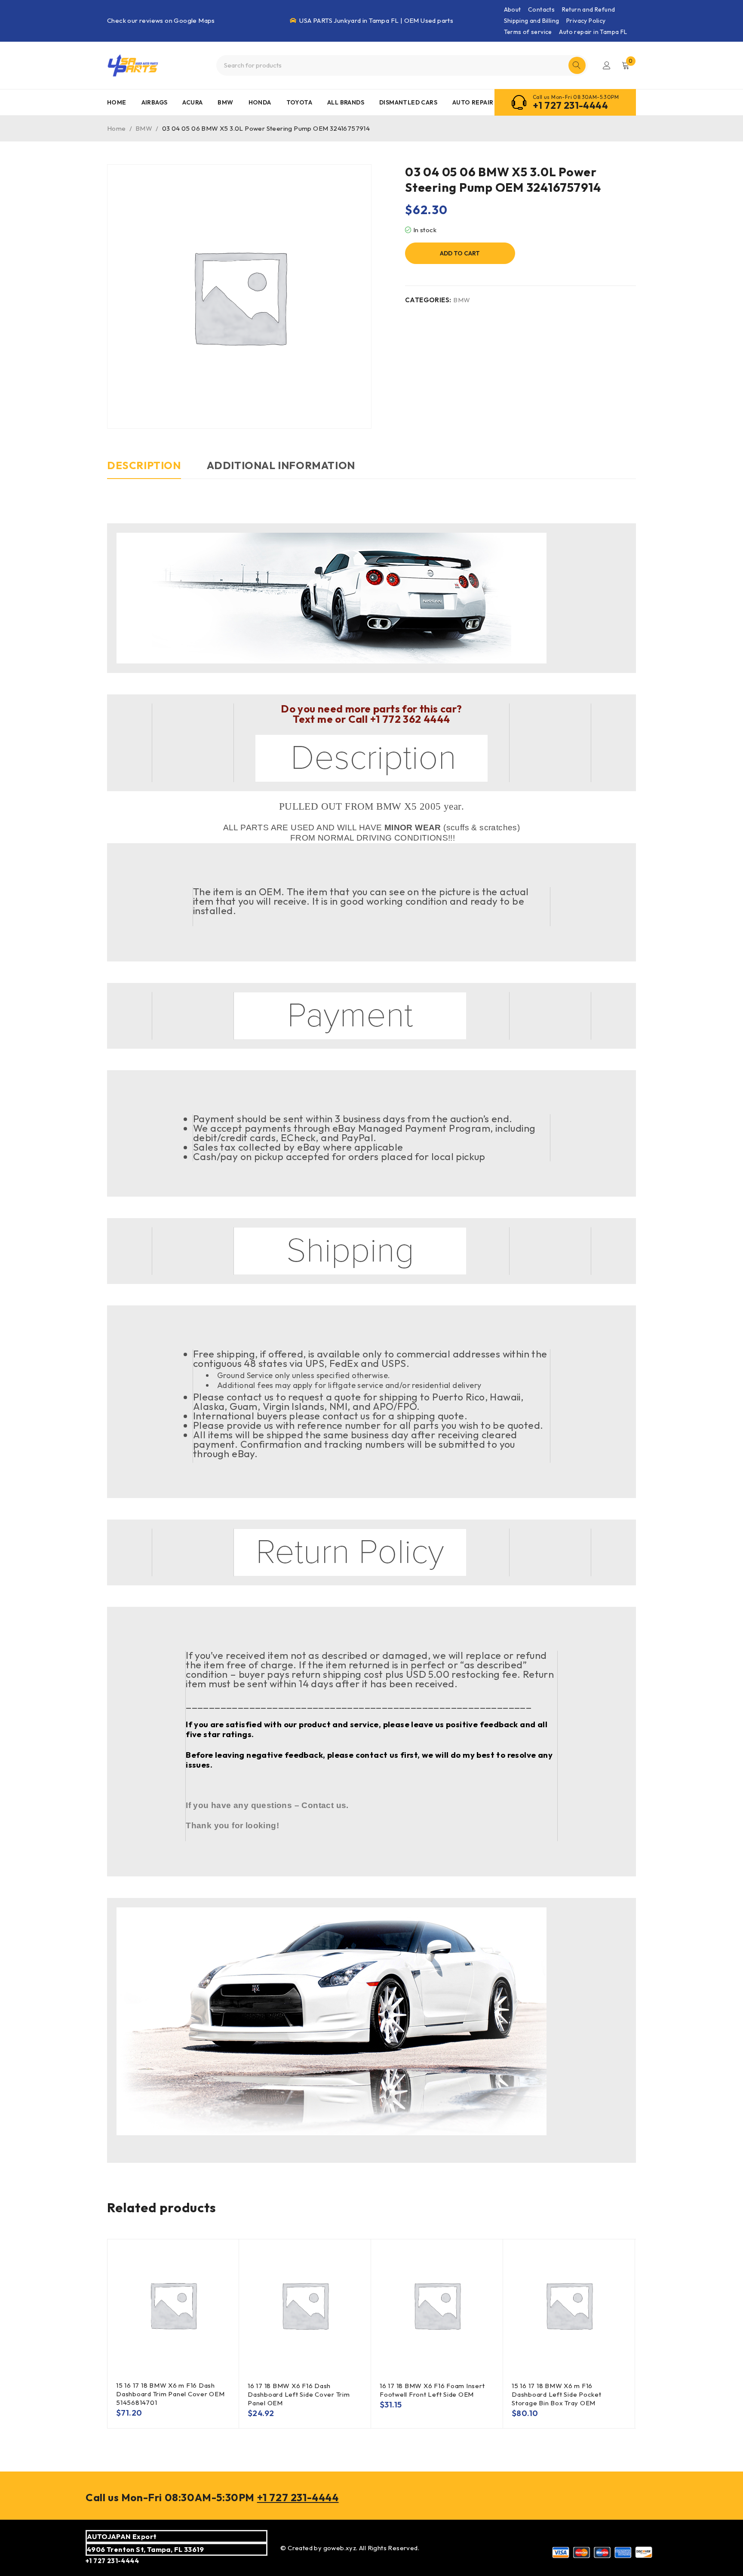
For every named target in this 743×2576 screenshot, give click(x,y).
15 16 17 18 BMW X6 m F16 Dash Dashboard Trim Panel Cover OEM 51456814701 (170, 2394)
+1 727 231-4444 (570, 105)
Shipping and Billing (532, 21)
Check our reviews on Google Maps (161, 20)
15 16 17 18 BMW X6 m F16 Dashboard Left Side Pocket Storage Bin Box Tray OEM (557, 2394)
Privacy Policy (586, 21)
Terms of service (528, 32)
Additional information (281, 465)
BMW (144, 128)
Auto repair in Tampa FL (593, 32)
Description (144, 465)
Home (117, 128)
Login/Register (607, 65)
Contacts (541, 9)
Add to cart (460, 253)
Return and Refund (589, 9)
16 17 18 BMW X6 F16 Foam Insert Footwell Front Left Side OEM (432, 2390)
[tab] (144, 470)
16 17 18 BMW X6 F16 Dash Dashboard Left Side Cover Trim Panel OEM (299, 2394)
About (513, 9)
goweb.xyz (340, 2548)
